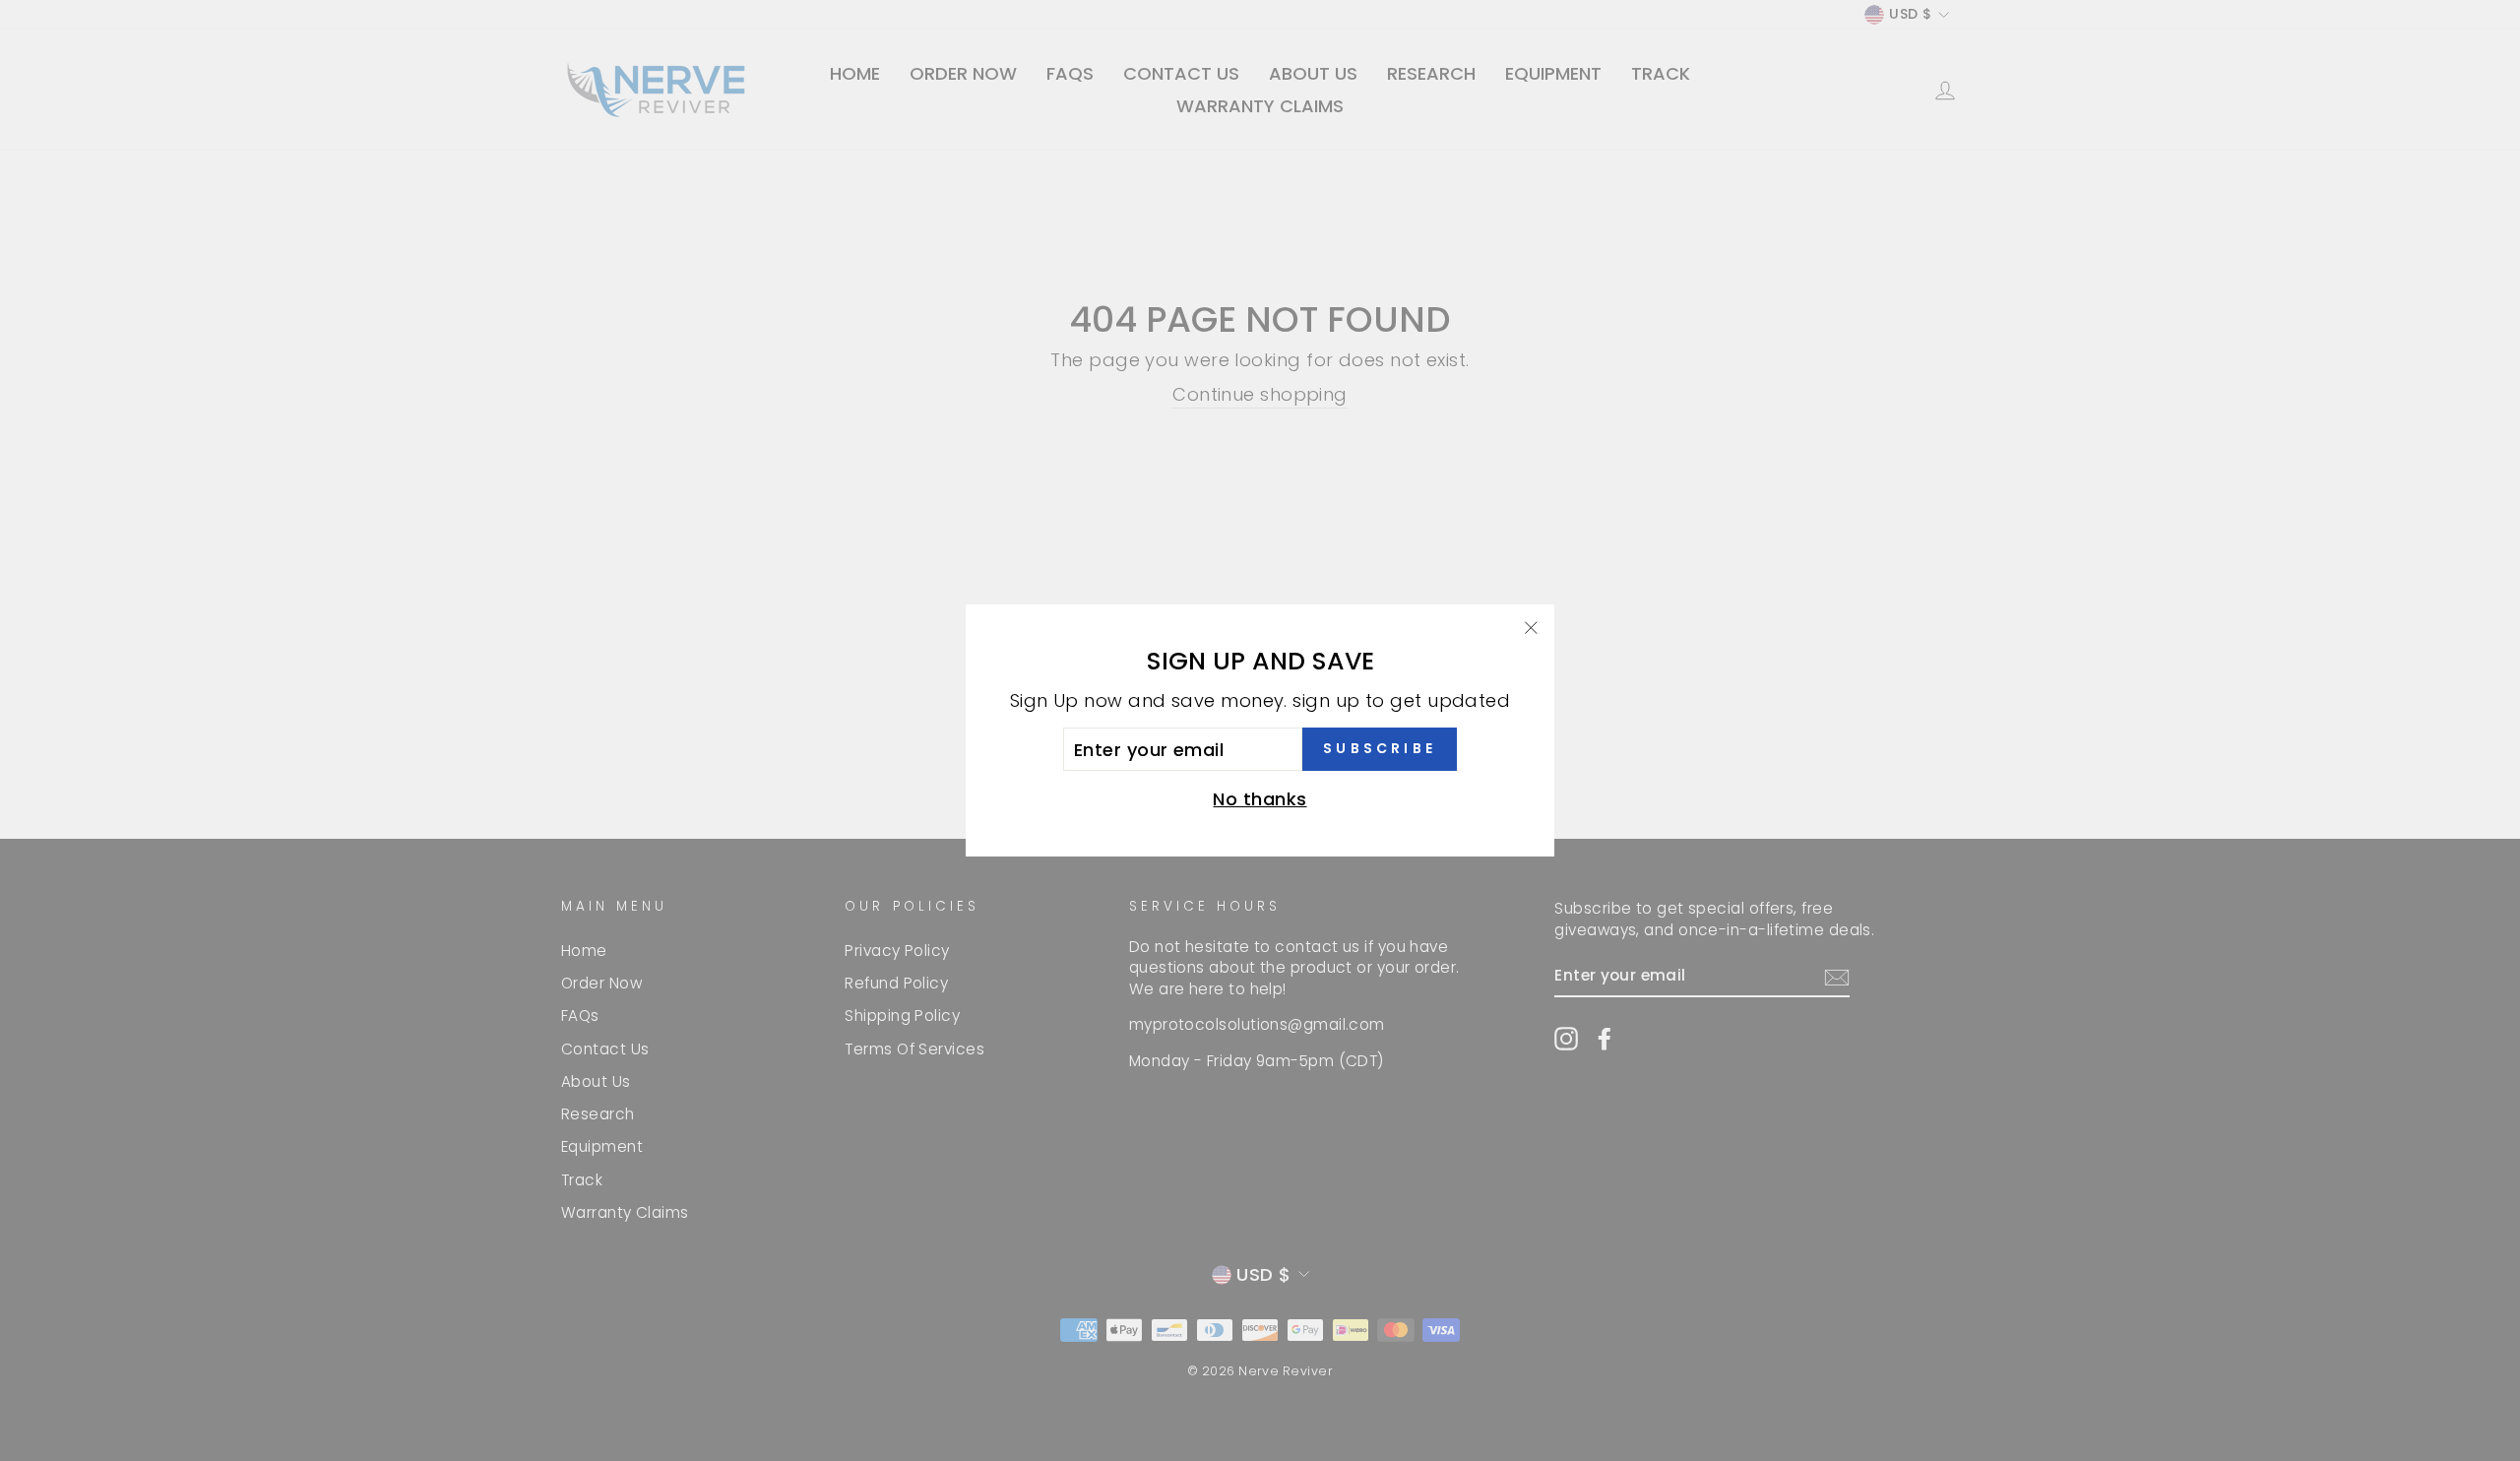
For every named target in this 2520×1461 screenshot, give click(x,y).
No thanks (1260, 799)
